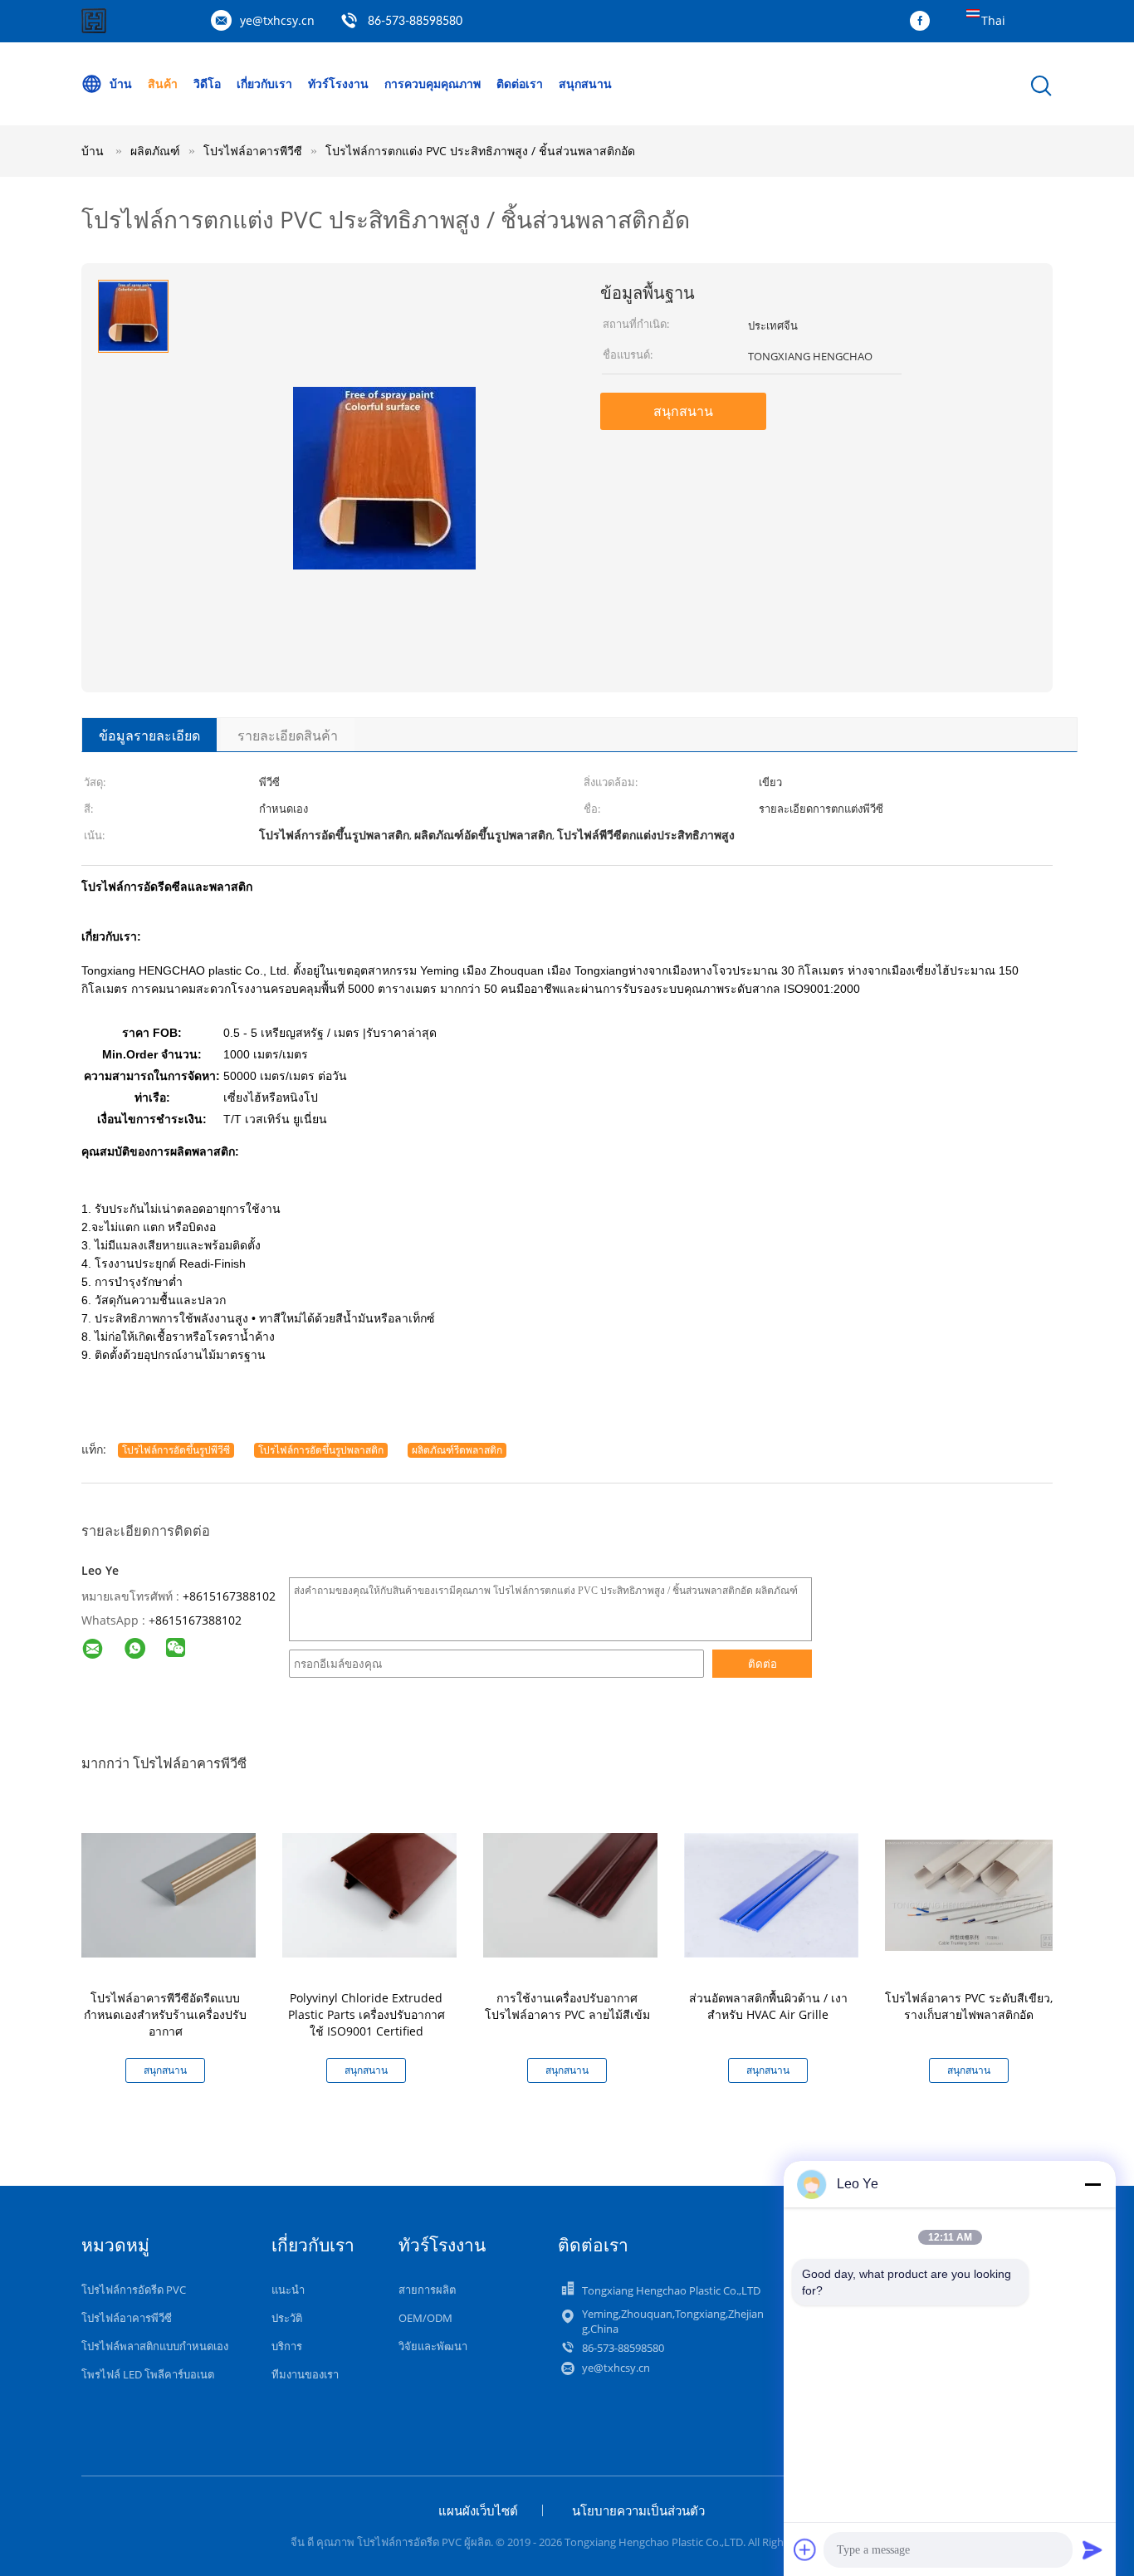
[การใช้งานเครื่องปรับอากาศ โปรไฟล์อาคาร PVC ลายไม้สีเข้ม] (570, 1894)
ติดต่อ (763, 1664)
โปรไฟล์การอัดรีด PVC (134, 2290)
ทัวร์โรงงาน (338, 83)
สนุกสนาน (585, 83)
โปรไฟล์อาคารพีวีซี (127, 2318)
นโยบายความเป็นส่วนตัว (638, 2510)
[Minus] (1092, 2184)
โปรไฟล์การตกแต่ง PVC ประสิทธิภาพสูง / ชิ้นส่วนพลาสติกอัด (480, 151)
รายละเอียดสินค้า (288, 736)
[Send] (1092, 2549)
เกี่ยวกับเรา (264, 83)
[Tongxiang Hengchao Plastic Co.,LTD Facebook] (924, 22)
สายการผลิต (427, 2290)
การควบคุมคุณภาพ (433, 83)
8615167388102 (198, 1620)
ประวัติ (287, 2318)
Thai (993, 20)
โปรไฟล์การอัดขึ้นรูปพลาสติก (321, 1450)
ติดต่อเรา (520, 83)
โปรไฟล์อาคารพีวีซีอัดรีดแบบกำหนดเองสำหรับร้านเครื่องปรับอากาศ (165, 2014)
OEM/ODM (425, 2318)
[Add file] (805, 2549)
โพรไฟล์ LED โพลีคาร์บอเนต (148, 2374)
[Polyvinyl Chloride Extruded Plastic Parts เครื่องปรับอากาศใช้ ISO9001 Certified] (369, 1894)
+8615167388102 (229, 1596)
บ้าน (121, 83)
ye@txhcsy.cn (277, 20)
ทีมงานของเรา (305, 2374)
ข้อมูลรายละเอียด (149, 736)
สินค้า (163, 83)
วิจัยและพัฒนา (433, 2346)
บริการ (287, 2346)
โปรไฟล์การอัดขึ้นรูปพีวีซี (176, 1450)
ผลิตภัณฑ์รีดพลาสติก (457, 1450)
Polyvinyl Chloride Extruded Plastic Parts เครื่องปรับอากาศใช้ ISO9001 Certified (367, 2014)
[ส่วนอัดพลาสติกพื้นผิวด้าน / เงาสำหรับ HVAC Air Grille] (771, 1894)
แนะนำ (288, 2290)
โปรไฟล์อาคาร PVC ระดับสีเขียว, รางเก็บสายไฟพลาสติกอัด (969, 2006)
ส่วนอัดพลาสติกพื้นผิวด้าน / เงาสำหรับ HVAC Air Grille (768, 2006)
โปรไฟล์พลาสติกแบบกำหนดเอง (155, 2346)
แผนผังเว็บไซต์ (478, 2510)
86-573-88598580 (415, 22)
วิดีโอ (207, 83)
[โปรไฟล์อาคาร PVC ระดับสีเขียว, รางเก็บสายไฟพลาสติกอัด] (972, 1894)
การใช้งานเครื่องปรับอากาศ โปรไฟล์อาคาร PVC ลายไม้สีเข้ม (567, 2006)
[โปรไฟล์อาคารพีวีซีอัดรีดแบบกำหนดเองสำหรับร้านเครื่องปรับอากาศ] (169, 1894)
